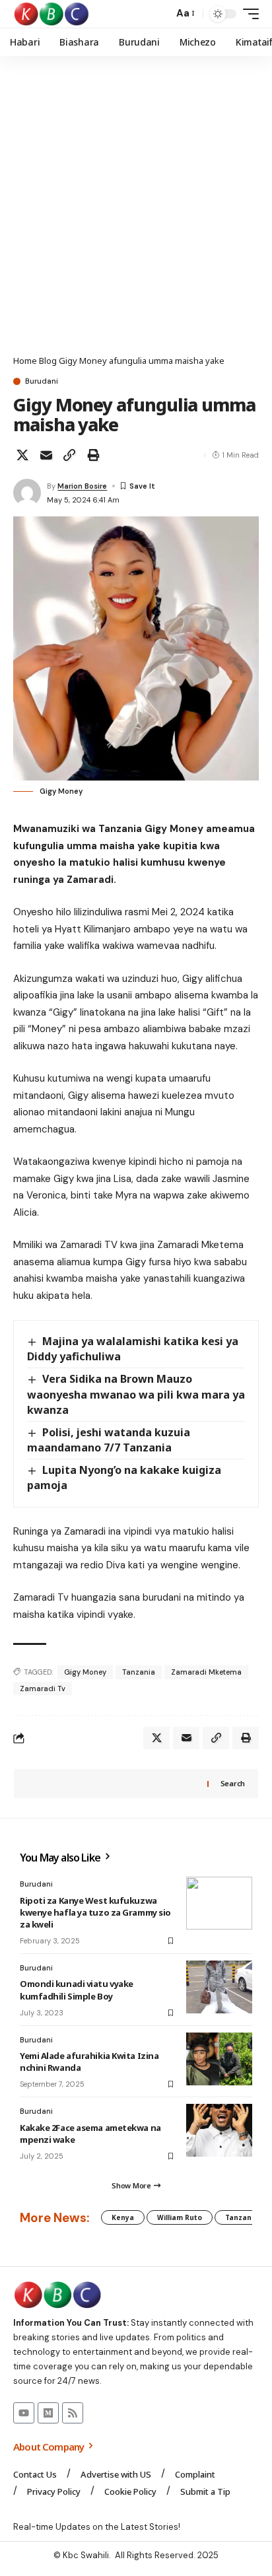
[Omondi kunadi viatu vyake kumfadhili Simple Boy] (219, 1987)
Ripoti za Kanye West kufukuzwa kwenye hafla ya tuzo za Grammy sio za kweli (95, 1912)
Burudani (42, 381)
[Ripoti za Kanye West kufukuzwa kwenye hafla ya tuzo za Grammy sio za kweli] (219, 1903)
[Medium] (48, 2413)
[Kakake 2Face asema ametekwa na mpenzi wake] (219, 2130)
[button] (160, 14)
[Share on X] (22, 455)
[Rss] (73, 2413)
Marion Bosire (82, 486)
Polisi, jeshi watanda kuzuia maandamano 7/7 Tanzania (109, 1440)
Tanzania (139, 1672)
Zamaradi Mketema (206, 1672)
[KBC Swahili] (52, 14)
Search (233, 1783)
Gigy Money (85, 1672)
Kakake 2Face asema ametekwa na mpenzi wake (90, 2134)
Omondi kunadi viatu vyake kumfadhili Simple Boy (77, 1990)
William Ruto (180, 2217)
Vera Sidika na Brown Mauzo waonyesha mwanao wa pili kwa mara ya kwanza (136, 1394)
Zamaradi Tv (43, 1688)
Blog (48, 361)
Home (25, 361)
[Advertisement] (136, 212)
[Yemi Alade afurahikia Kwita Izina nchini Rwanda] (219, 2059)
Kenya (123, 2217)
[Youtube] (24, 2413)
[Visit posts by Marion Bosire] (27, 493)
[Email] (46, 455)
